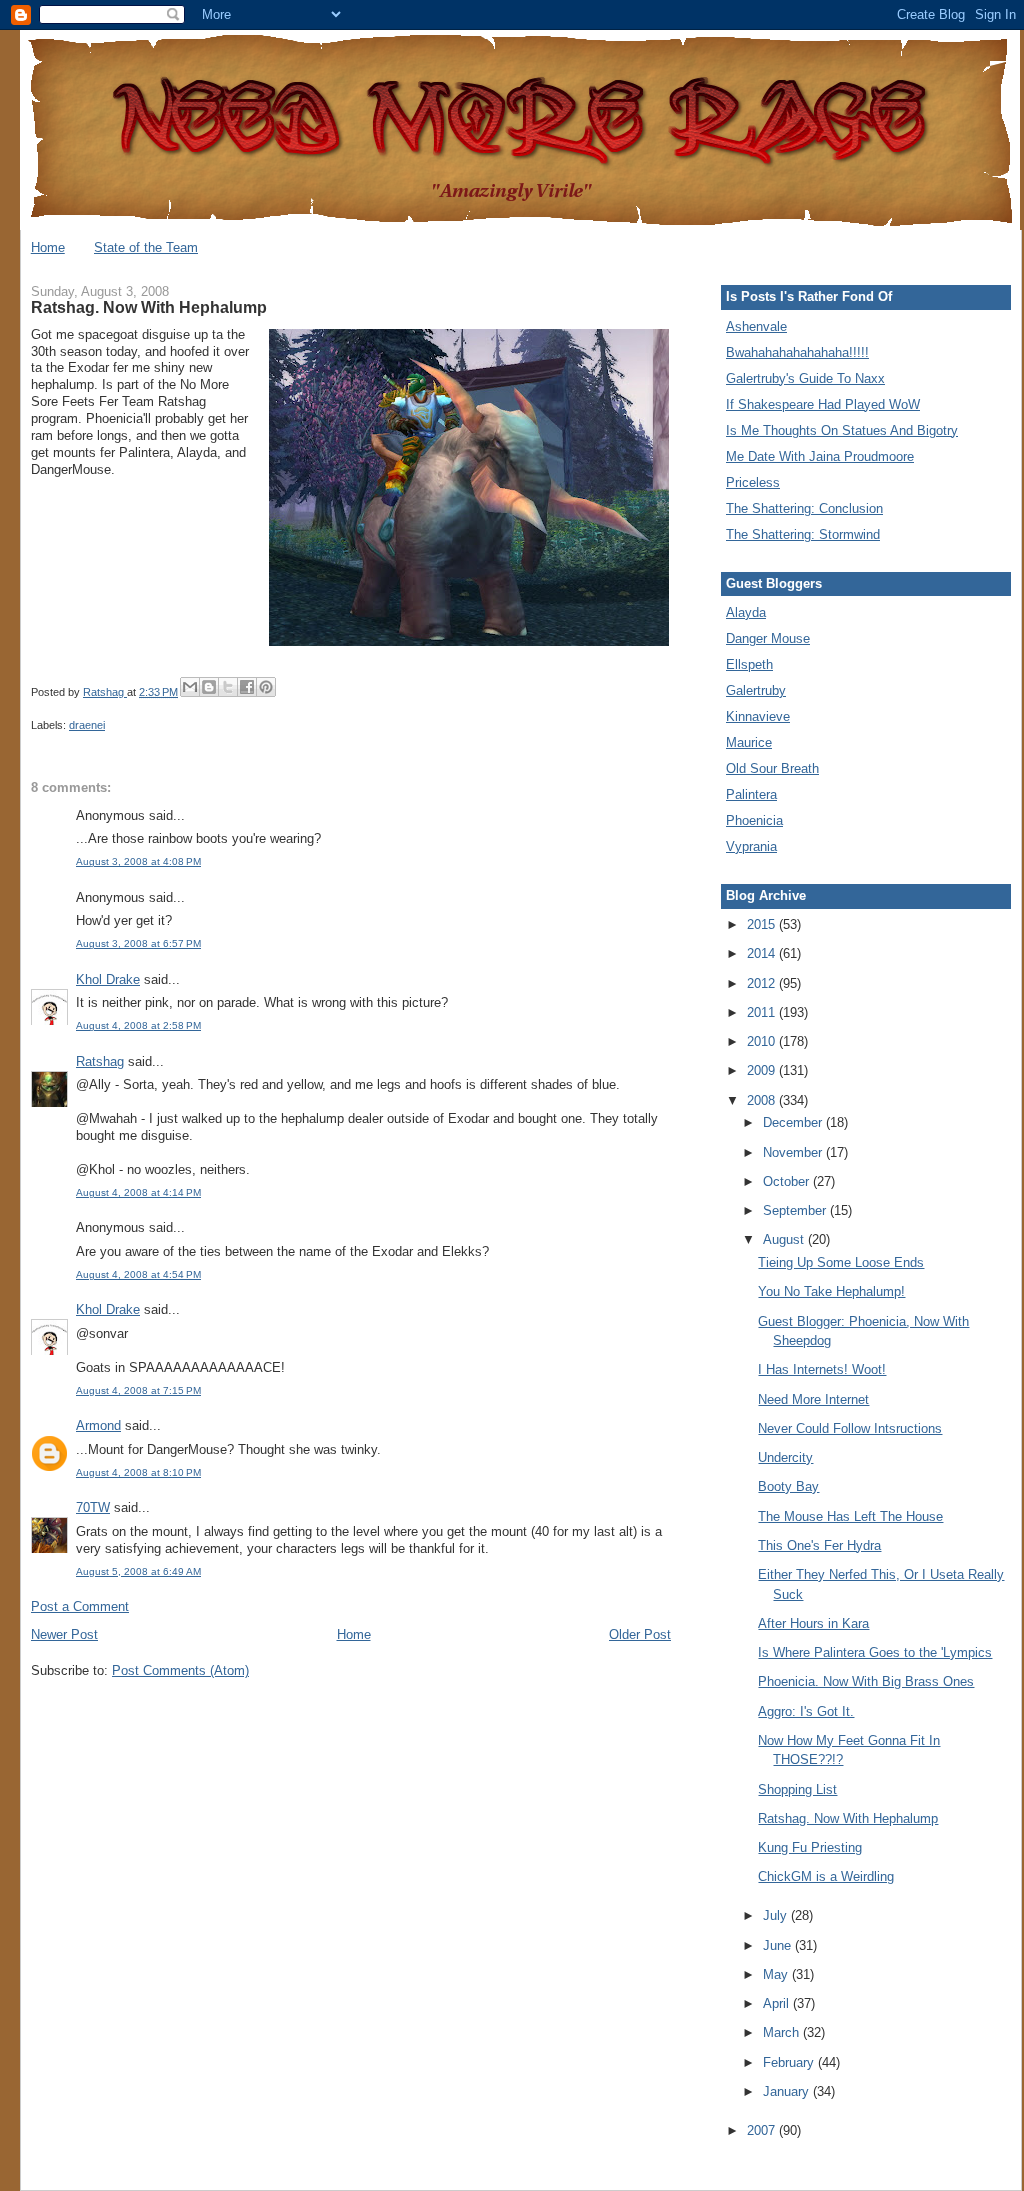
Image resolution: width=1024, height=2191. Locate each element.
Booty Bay (788, 1486)
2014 (763, 953)
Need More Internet (813, 1399)
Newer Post (64, 1634)
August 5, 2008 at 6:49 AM (138, 1571)
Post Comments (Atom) (180, 1670)
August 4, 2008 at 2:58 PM (138, 1025)
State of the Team (146, 247)
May (777, 1974)
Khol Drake (108, 979)
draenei (87, 725)
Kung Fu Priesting (810, 1847)
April (778, 2003)
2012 (763, 983)
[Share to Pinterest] (266, 687)
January (788, 2091)
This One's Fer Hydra (819, 1545)
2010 (763, 1041)
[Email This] (190, 687)
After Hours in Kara (813, 1623)
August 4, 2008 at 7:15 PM (138, 1390)
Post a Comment (80, 1606)
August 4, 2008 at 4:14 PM (138, 1192)
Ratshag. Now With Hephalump (848, 1818)
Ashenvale (756, 326)
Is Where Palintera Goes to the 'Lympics (875, 1652)
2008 (763, 1100)
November (794, 1152)
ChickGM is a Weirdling (826, 1876)
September (796, 1210)
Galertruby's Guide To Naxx (805, 378)
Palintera (751, 794)
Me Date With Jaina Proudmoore (820, 456)
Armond (98, 1425)
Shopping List (797, 1789)
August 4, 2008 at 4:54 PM (138, 1274)
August (785, 1239)
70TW (93, 1507)
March (783, 2032)
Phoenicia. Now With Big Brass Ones (866, 1681)
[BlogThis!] (209, 687)
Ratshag (100, 1061)
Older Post (640, 1634)
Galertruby (756, 690)
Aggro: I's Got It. (806, 1711)
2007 (763, 2130)
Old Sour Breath (772, 768)
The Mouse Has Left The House (850, 1516)
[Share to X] (228, 687)
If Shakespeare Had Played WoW (823, 404)
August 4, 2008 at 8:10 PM (138, 1472)
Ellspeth (749, 664)
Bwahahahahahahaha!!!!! (797, 352)
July (777, 1915)
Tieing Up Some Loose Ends (841, 1262)
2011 (763, 1012)
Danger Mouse (768, 638)
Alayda (746, 612)
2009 (763, 1070)
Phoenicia (754, 820)
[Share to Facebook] (247, 687)
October (788, 1181)
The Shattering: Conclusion (804, 508)
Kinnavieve (758, 716)
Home (48, 247)
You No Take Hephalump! (831, 1291)
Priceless (753, 482)
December (794, 1122)
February (790, 2062)
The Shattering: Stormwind (803, 534)
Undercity (785, 1457)
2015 (763, 924)
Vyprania (751, 846)
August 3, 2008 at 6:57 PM (138, 943)
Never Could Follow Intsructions (850, 1428)
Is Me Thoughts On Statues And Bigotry (842, 430)
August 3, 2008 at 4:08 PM (138, 861)
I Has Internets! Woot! (822, 1369)
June (779, 1945)
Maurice (749, 742)
